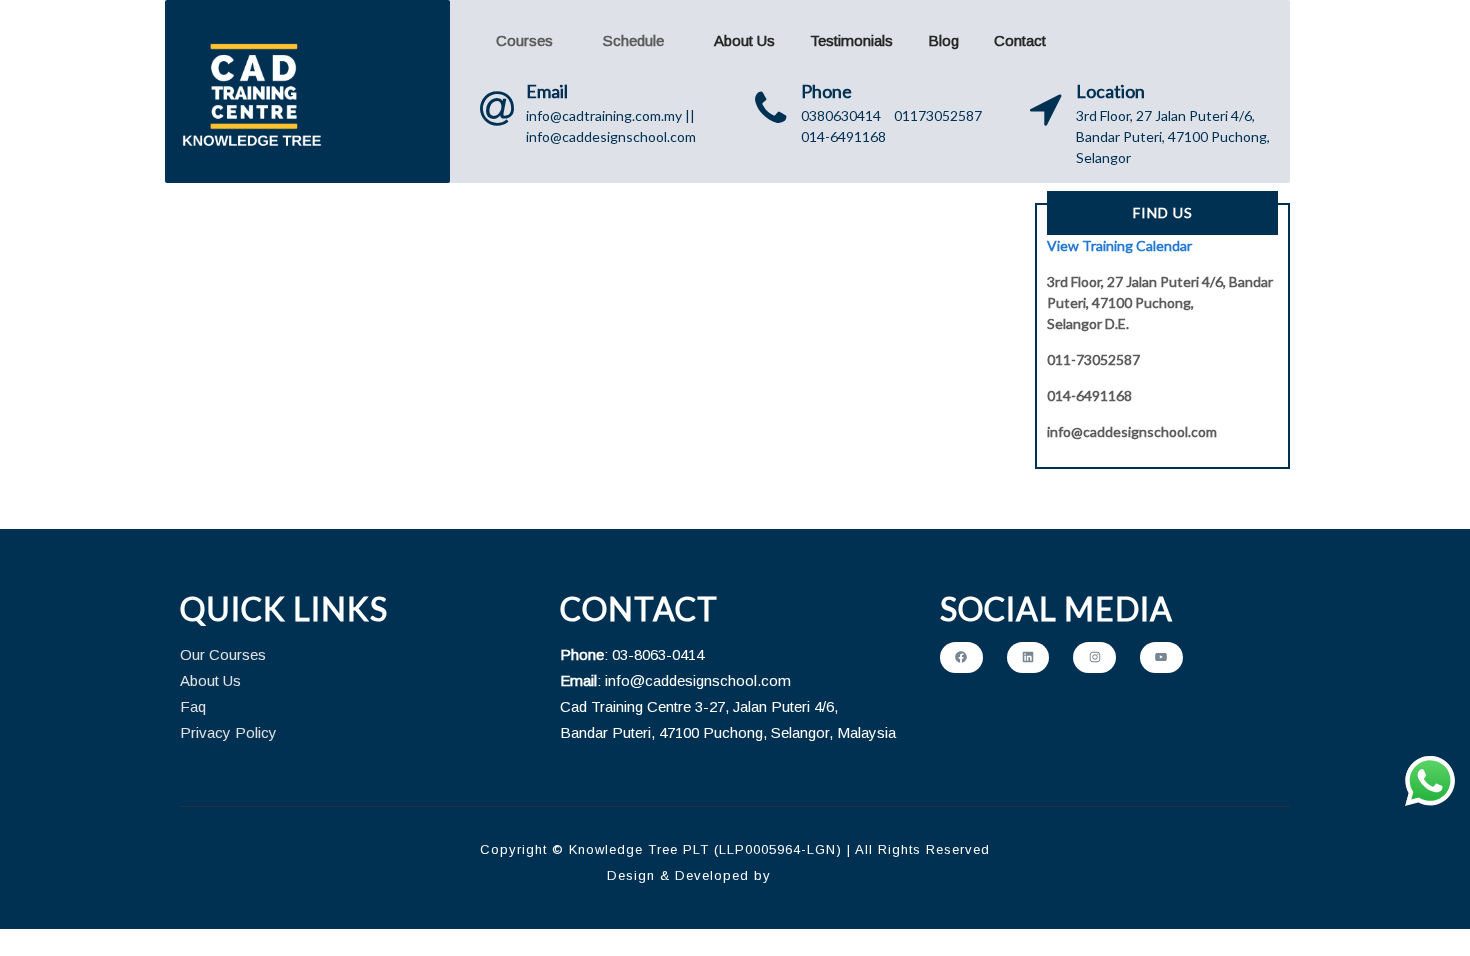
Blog (943, 40)
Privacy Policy (228, 732)
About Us (744, 40)
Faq (193, 706)
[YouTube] (1161, 657)
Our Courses (223, 654)
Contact (1020, 40)
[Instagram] (1094, 657)
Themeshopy (817, 875)
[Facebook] (961, 657)
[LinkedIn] (1028, 657)
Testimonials (851, 40)
